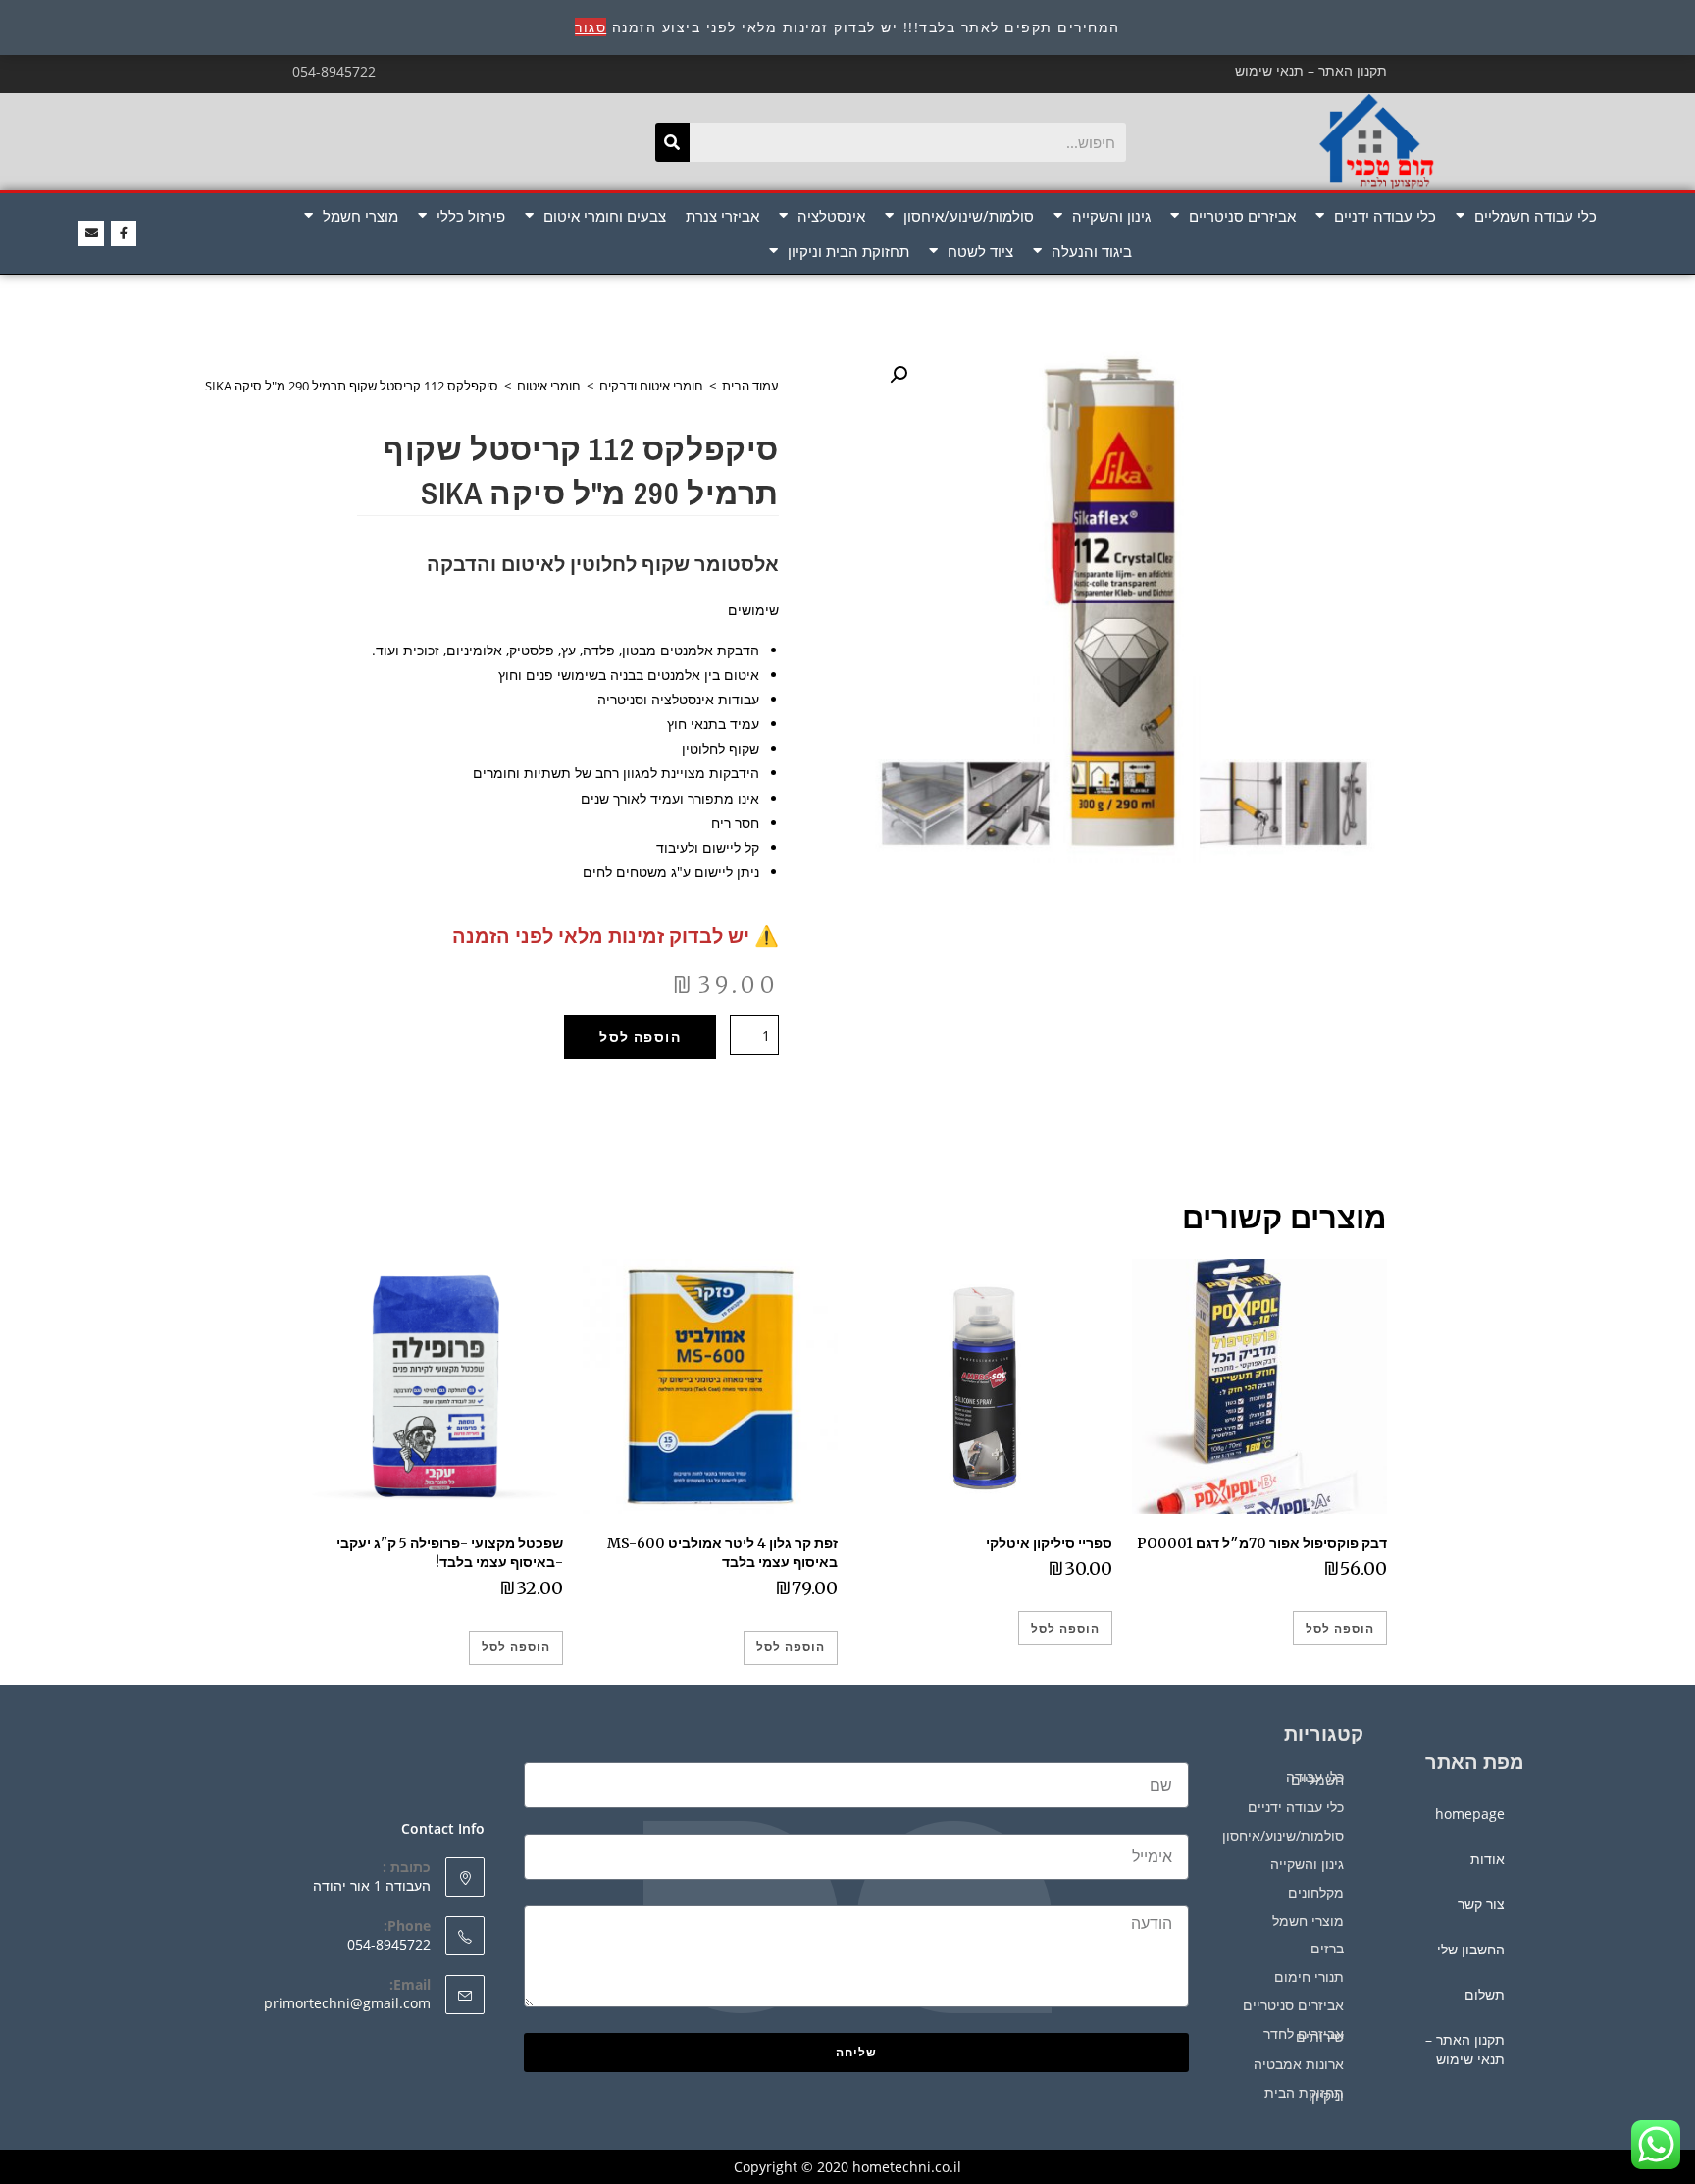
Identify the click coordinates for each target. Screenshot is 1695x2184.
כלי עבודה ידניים (1385, 216)
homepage (1470, 1814)
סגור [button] (591, 27)
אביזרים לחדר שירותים (1304, 2035)
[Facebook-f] (124, 234)
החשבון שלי (1471, 1949)
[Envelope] (91, 234)
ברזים (1327, 1948)
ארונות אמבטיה (1299, 2064)
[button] (899, 375)
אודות (1488, 1859)
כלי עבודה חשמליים (1536, 216)
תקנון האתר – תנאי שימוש (1311, 70)
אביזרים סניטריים (1242, 216)
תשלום (1485, 1994)
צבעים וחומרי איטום (605, 216)
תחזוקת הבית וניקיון (848, 251)
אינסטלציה (831, 216)
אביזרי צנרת (722, 216)
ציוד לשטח (980, 251)
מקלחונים (1316, 1892)
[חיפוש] (672, 142)
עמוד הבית (750, 386)
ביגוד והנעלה (1092, 251)
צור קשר (1481, 1904)
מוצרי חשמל (360, 216)
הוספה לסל (640, 1037)
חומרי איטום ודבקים (651, 386)
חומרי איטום (549, 386)
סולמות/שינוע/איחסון (969, 216)
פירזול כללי (471, 216)
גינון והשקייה (1111, 216)
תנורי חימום (1309, 1976)
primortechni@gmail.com (347, 2003)
